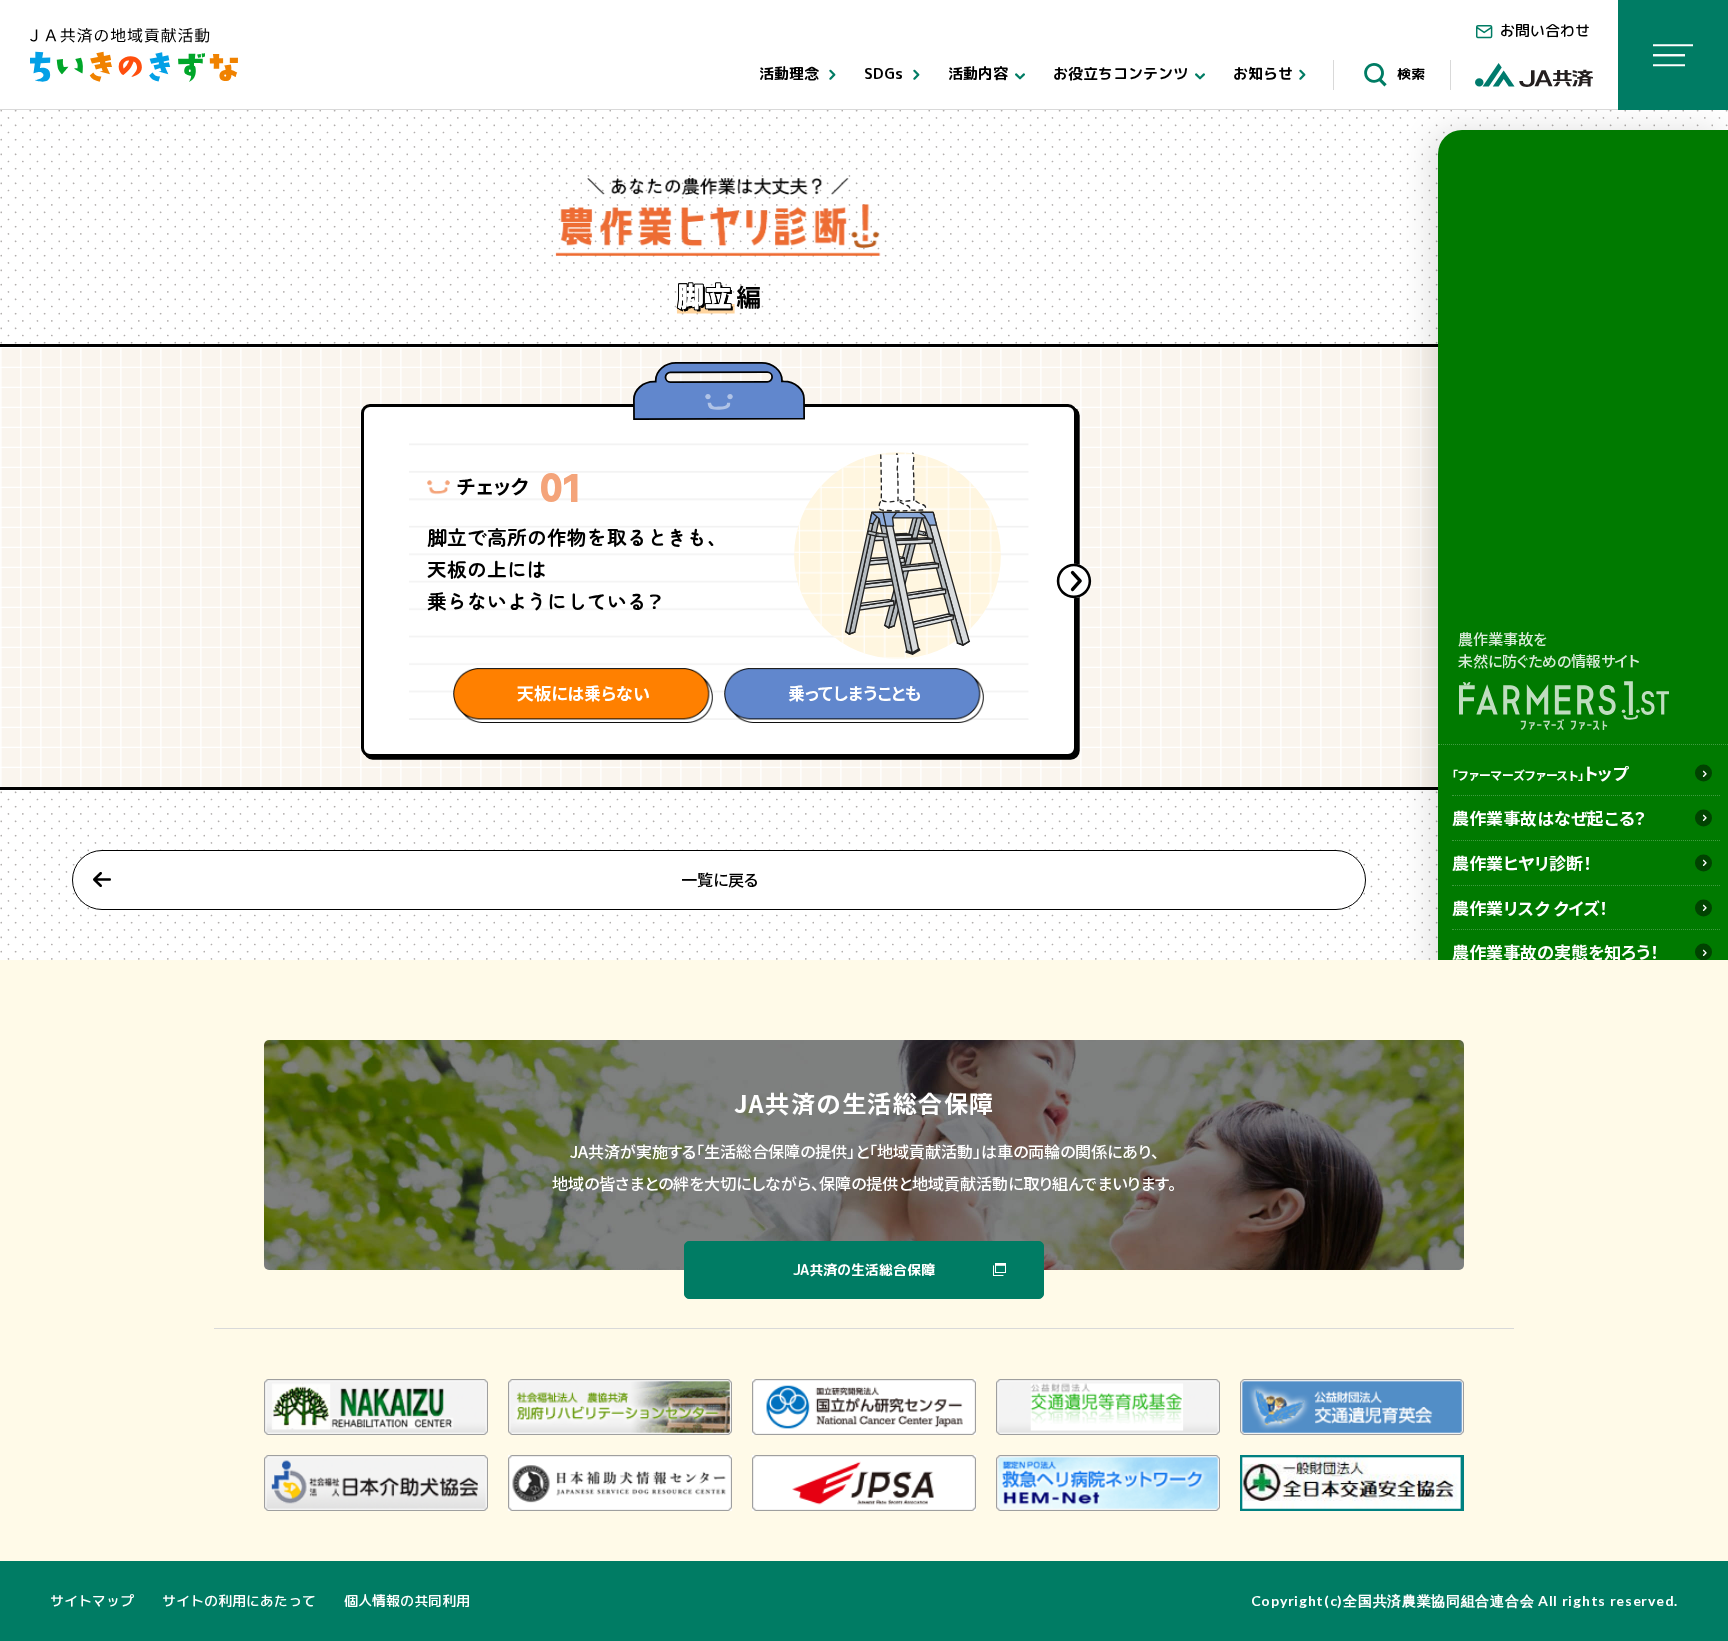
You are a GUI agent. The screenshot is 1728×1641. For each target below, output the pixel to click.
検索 (1409, 73)
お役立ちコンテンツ (1122, 73)
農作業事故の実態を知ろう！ (1555, 951)
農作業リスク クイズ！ (1530, 907)
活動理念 (791, 73)
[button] (1074, 581)
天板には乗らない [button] (583, 692)
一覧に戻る (719, 879)
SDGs (885, 73)
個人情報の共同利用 (407, 1600)
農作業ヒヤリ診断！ (1522, 862)
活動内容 (980, 73)
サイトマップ (92, 1600)
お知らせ (1263, 73)
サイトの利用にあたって (239, 1600)
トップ (1540, 772)
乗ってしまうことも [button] (854, 692)
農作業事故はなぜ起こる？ (1549, 817)
